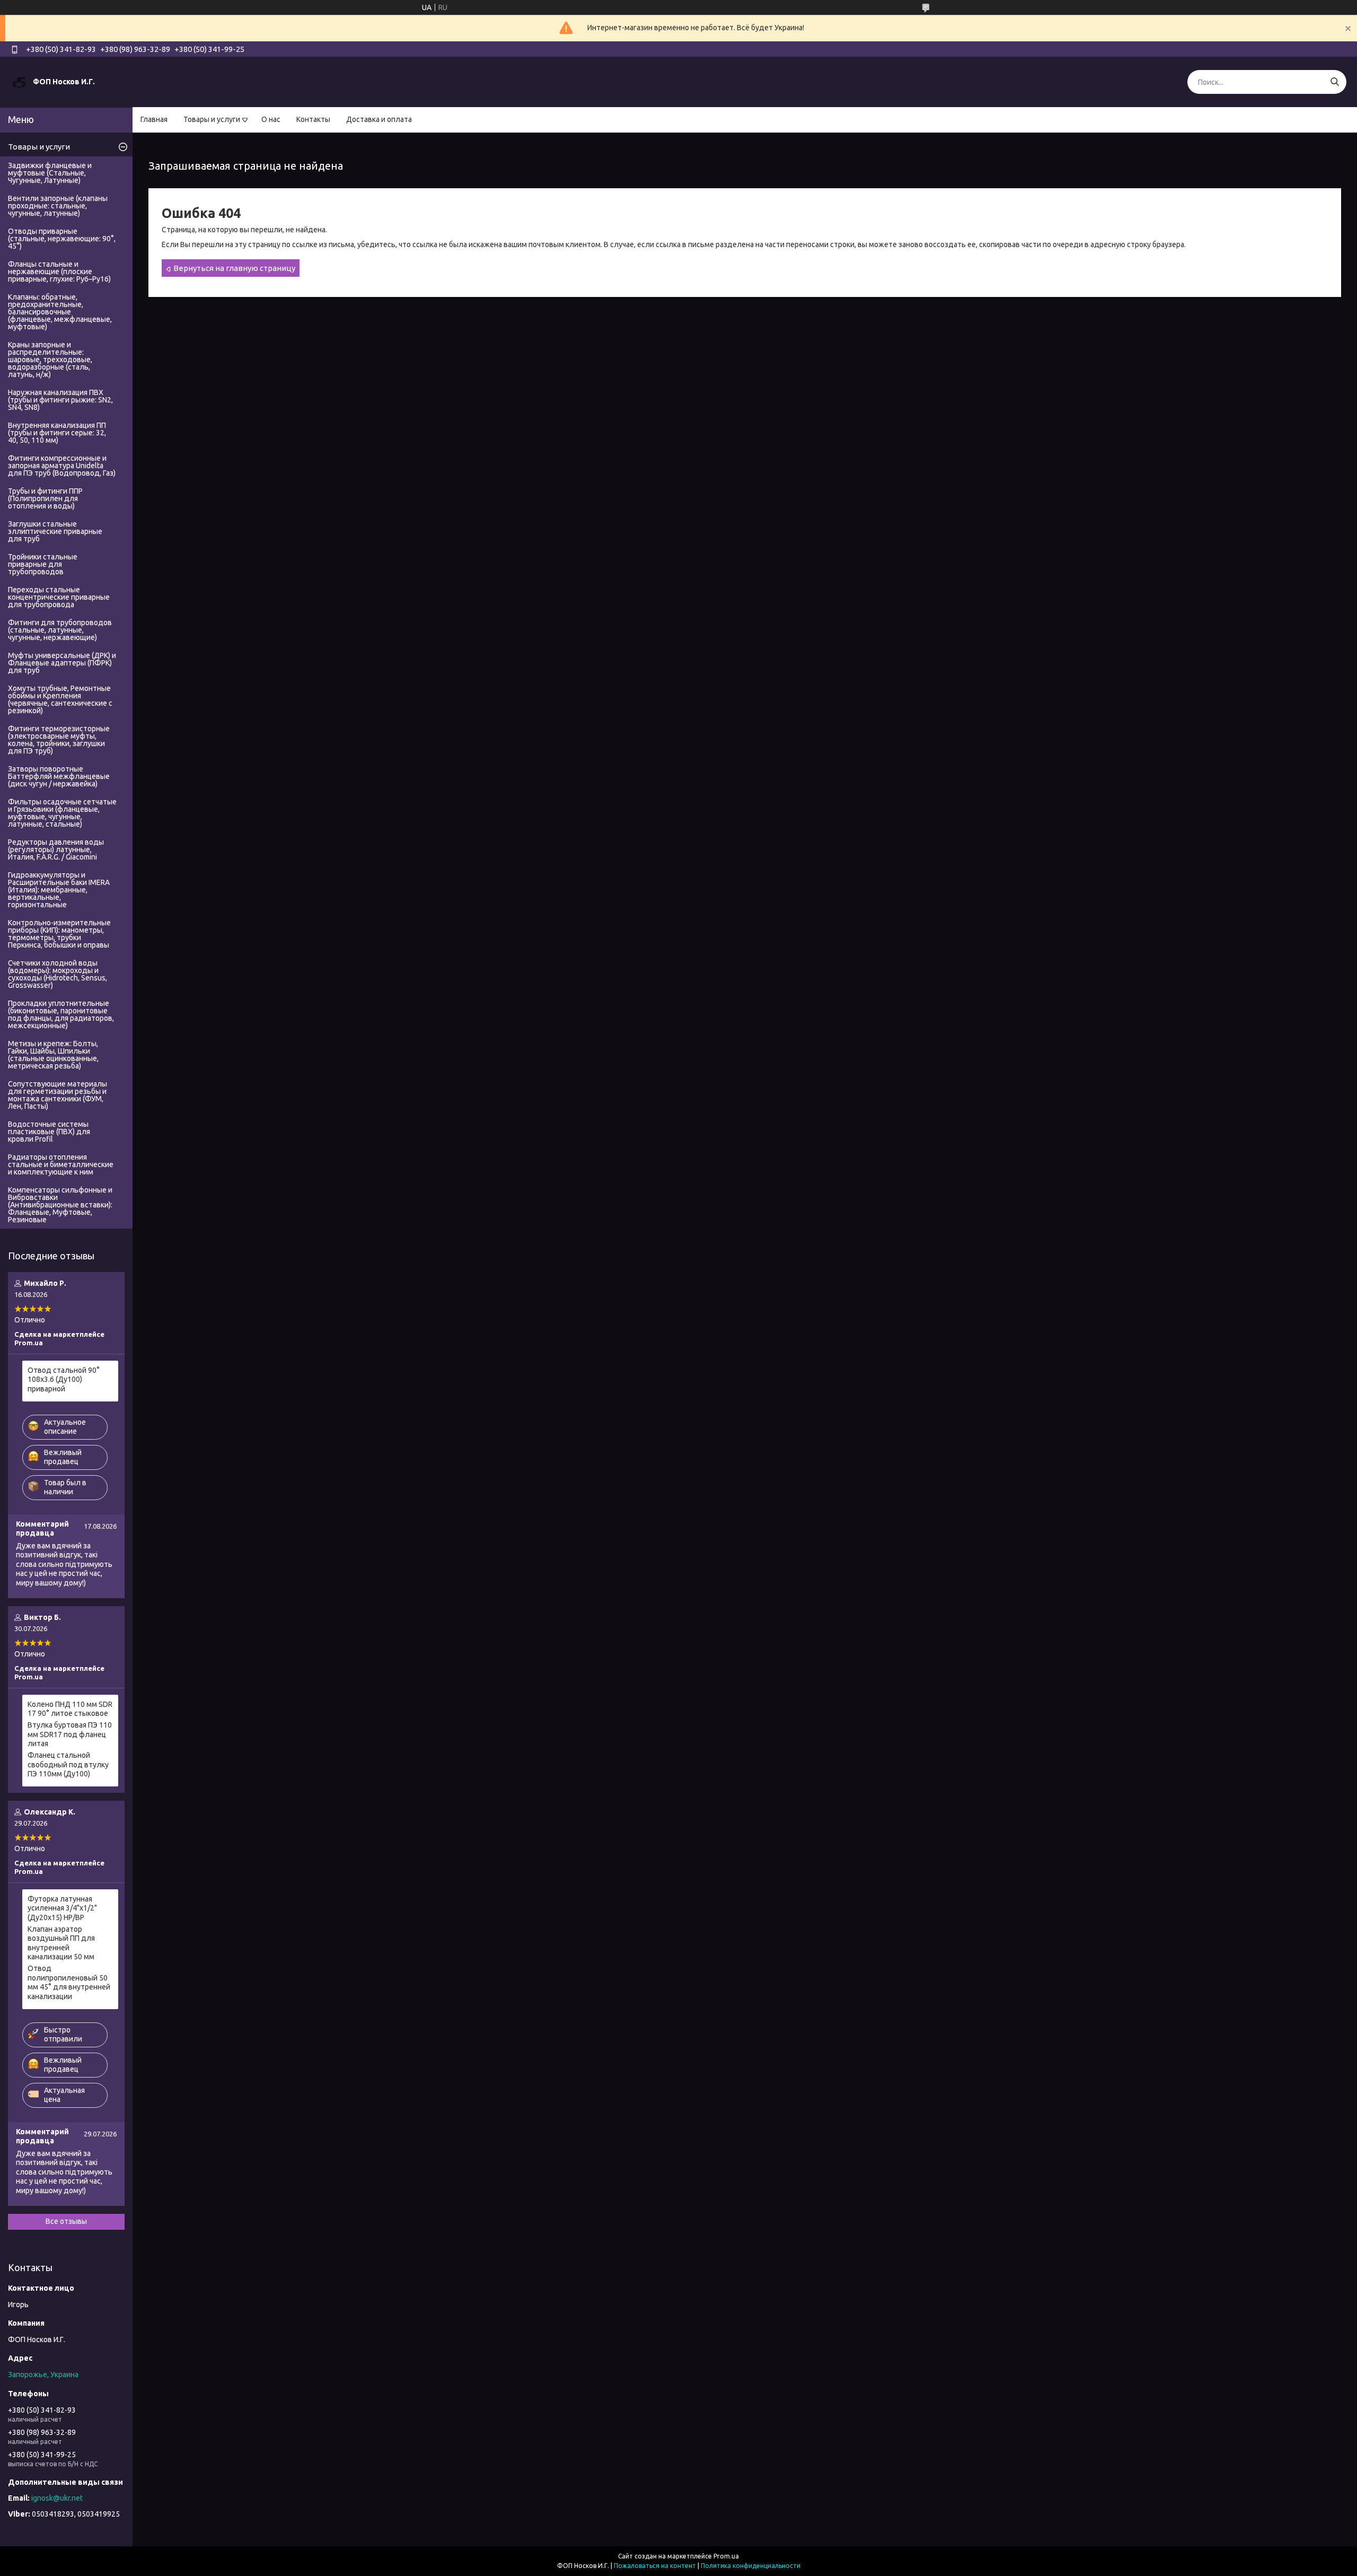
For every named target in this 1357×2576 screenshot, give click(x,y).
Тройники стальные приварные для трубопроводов (43, 564)
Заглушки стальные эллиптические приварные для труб (55, 531)
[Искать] (1334, 82)
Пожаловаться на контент (655, 2566)
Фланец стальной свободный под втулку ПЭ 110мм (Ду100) (68, 1764)
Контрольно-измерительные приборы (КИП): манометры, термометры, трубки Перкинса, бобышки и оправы (59, 934)
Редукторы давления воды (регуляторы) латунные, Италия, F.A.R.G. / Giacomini (56, 849)
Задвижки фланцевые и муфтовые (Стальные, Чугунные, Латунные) (50, 173)
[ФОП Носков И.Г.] (19, 82)
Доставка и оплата (379, 119)
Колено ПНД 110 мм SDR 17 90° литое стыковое (70, 1709)
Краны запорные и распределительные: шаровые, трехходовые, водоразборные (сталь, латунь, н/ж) (50, 360)
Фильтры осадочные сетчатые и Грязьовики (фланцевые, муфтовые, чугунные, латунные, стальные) (62, 813)
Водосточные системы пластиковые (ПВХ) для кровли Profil (49, 1132)
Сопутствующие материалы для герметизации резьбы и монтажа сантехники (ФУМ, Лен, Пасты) (58, 1095)
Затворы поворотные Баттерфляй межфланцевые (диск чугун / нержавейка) (59, 776)
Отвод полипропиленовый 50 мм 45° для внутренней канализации (69, 1982)
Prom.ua (726, 2556)
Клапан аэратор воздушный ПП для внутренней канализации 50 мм (61, 1943)
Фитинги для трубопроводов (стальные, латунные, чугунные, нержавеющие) (60, 630)
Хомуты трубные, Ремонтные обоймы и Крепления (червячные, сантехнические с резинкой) (60, 699)
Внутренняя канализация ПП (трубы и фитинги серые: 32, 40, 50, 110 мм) (57, 433)
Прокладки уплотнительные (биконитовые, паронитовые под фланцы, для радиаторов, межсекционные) (61, 1014)
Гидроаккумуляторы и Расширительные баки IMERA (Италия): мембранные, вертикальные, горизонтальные (59, 890)
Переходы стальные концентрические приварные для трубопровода (59, 597)
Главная (154, 119)
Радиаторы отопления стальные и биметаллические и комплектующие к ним (61, 1164)
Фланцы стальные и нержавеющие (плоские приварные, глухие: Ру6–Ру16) (59, 271)
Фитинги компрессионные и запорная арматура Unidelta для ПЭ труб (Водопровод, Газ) (62, 466)
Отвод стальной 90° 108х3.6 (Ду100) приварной (64, 1379)
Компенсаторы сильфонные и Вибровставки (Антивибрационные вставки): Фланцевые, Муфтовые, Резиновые (60, 1205)
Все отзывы (66, 2221)
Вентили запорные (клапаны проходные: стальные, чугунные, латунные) (58, 206)
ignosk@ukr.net (57, 2498)
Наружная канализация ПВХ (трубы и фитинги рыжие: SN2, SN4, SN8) (60, 400)
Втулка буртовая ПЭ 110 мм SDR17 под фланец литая (70, 1734)
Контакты (313, 119)
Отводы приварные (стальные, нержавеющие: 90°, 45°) (62, 239)
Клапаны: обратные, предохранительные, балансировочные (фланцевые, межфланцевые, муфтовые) (60, 312)
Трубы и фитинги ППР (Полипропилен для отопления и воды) (45, 498)
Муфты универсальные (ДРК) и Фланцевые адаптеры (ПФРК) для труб (62, 663)
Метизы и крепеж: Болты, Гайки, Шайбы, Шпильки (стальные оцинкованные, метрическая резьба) (53, 1055)
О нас (271, 119)
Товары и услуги (212, 119)
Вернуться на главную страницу (234, 268)
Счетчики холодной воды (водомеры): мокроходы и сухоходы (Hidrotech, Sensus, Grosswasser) (58, 974)
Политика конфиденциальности (751, 2566)
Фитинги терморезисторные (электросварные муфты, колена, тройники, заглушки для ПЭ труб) (59, 740)
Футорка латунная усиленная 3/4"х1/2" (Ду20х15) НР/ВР (62, 1908)
